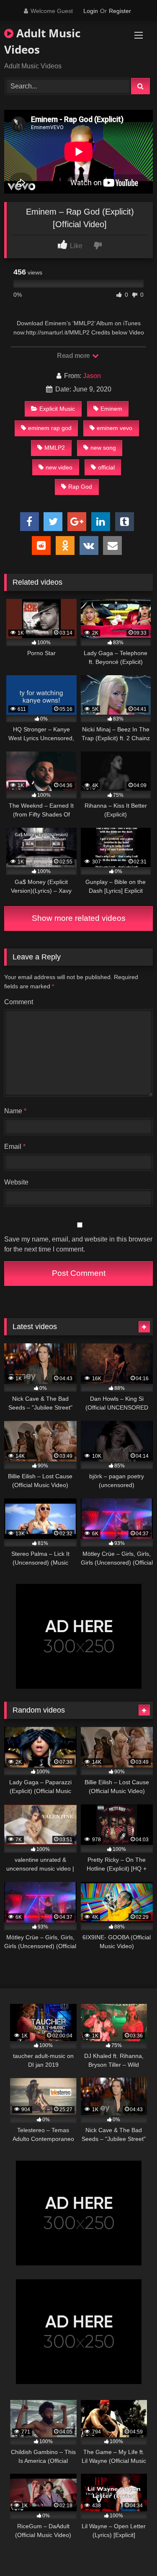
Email (15, 1147)
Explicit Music (57, 409)
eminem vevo (115, 428)
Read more (74, 356)
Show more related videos (79, 918)
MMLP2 (55, 448)
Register (120, 11)
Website (16, 1182)
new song (103, 448)
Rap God (80, 487)
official (106, 467)
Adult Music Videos (42, 41)
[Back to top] (131, 2551)
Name (15, 1111)
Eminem (111, 409)
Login (91, 11)
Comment (19, 1002)
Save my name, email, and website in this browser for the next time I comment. (78, 1244)
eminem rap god (50, 428)
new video (59, 467)
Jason (92, 376)
